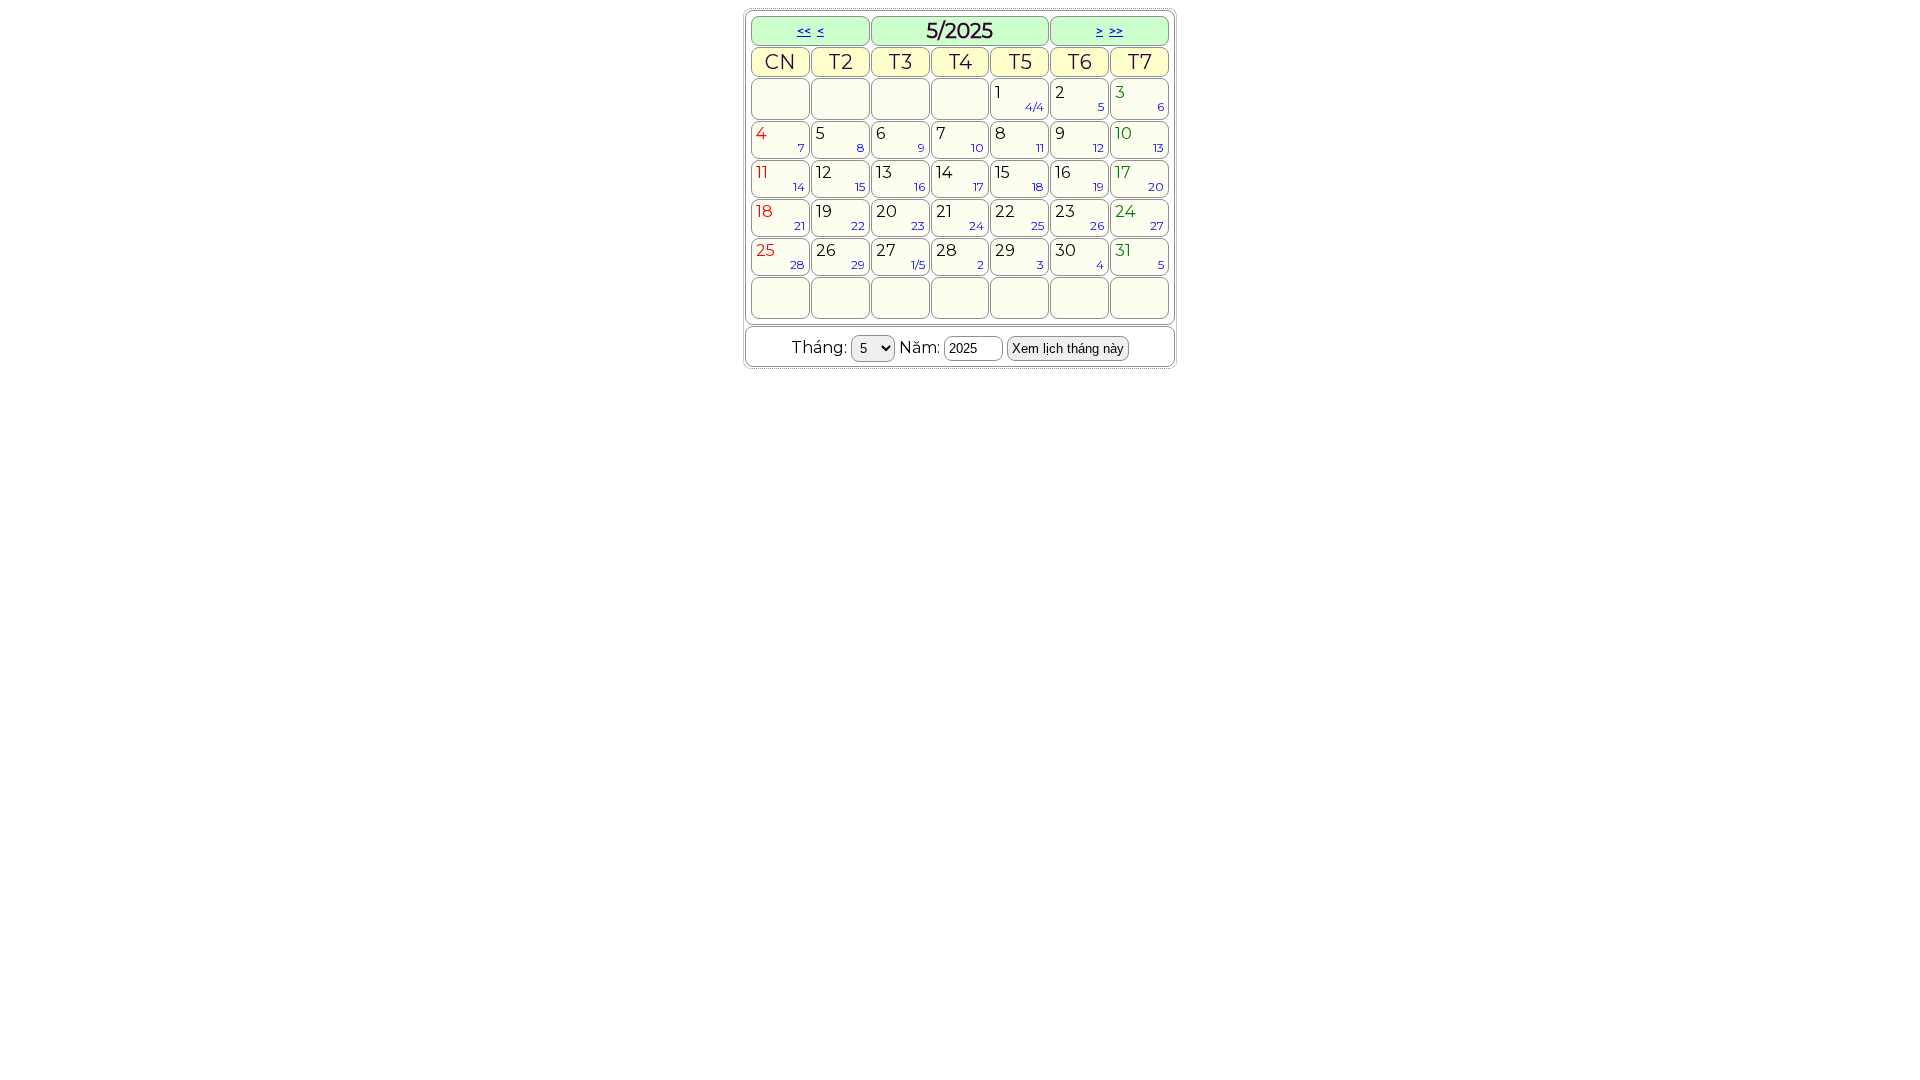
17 (1139, 178)
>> (1116, 30)
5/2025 (960, 31)
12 (840, 178)
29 (1019, 256)
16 (1079, 178)
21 (960, 217)
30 (1079, 256)
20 (900, 217)
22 (1019, 217)
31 (1139, 256)
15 (1019, 178)
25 (780, 256)
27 (900, 256)
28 (960, 256)
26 (840, 256)
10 (1139, 139)
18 (780, 217)
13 (900, 178)
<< (804, 30)
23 (1079, 217)
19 (840, 217)
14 (960, 178)
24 (1139, 217)
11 (780, 178)
